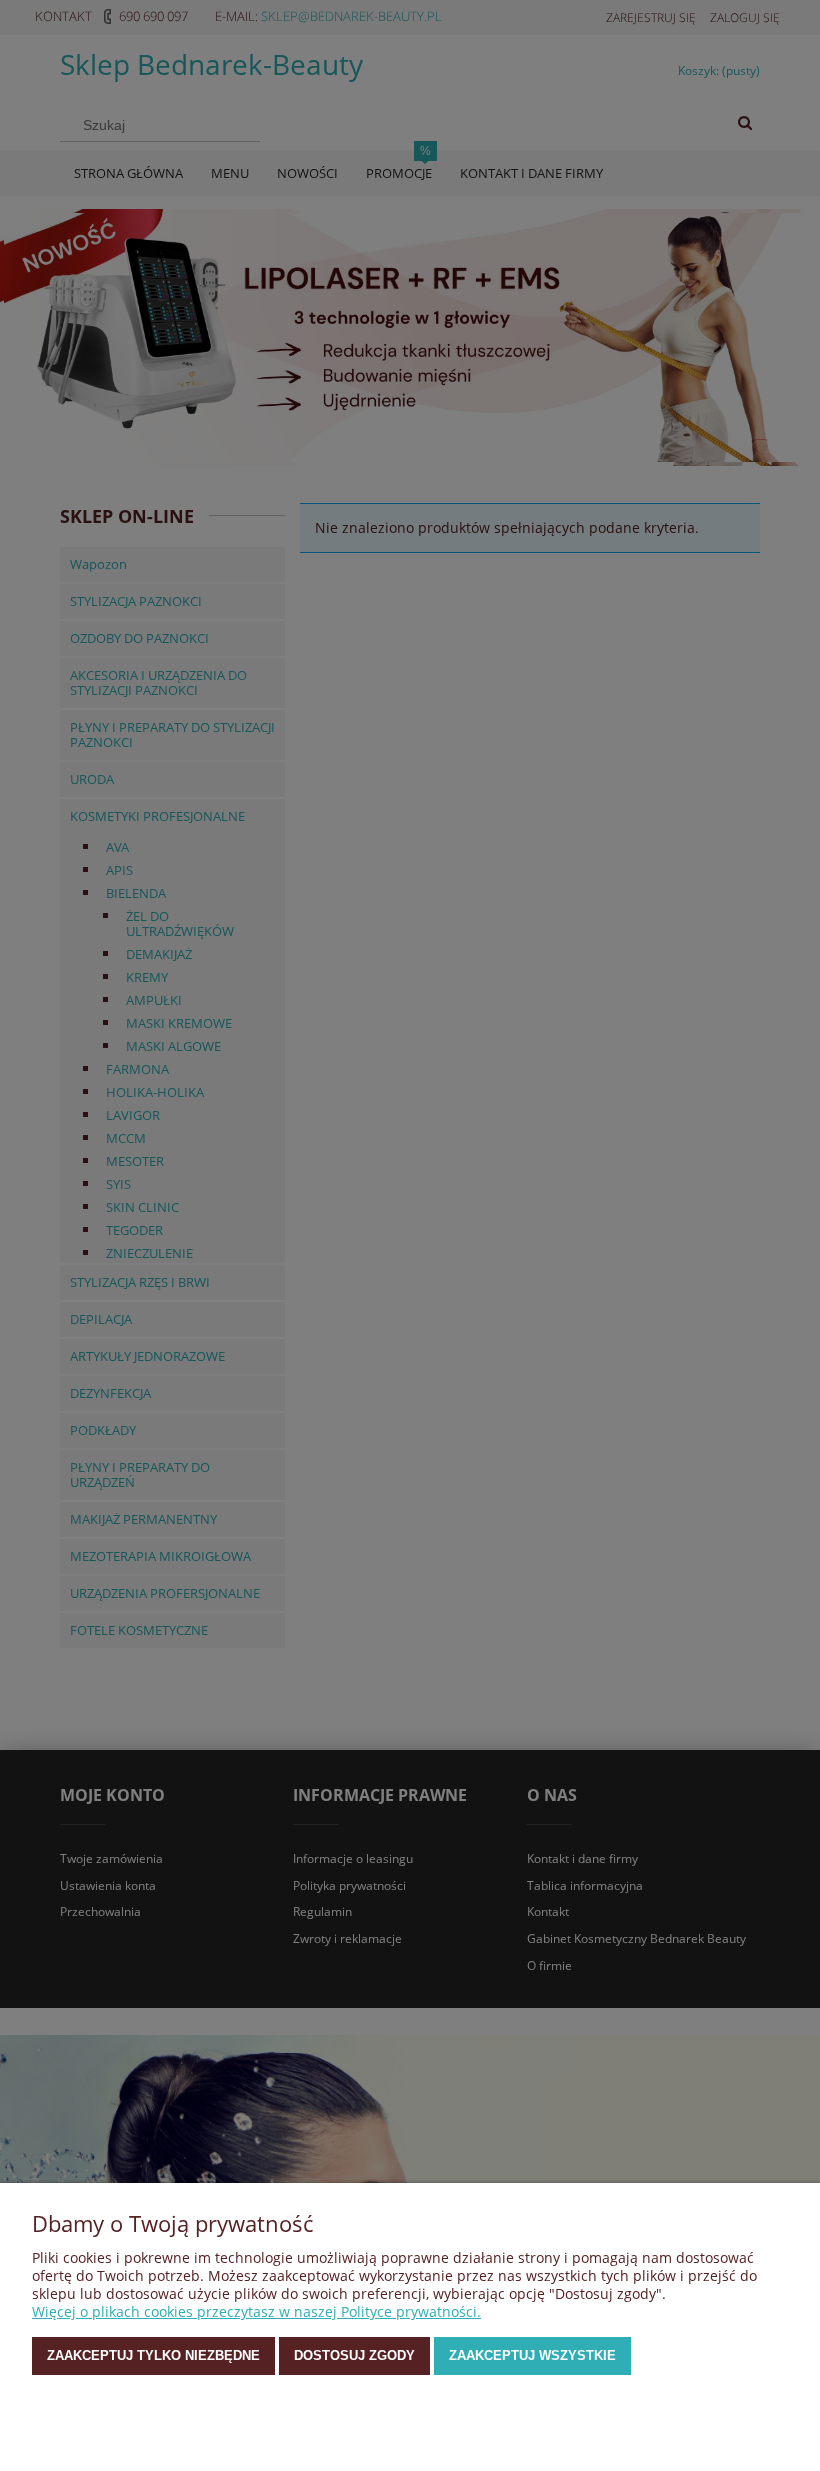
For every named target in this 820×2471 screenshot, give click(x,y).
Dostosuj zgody (354, 2355)
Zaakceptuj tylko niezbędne (153, 2355)
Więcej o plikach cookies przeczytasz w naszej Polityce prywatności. (256, 2311)
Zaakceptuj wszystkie (532, 2355)
